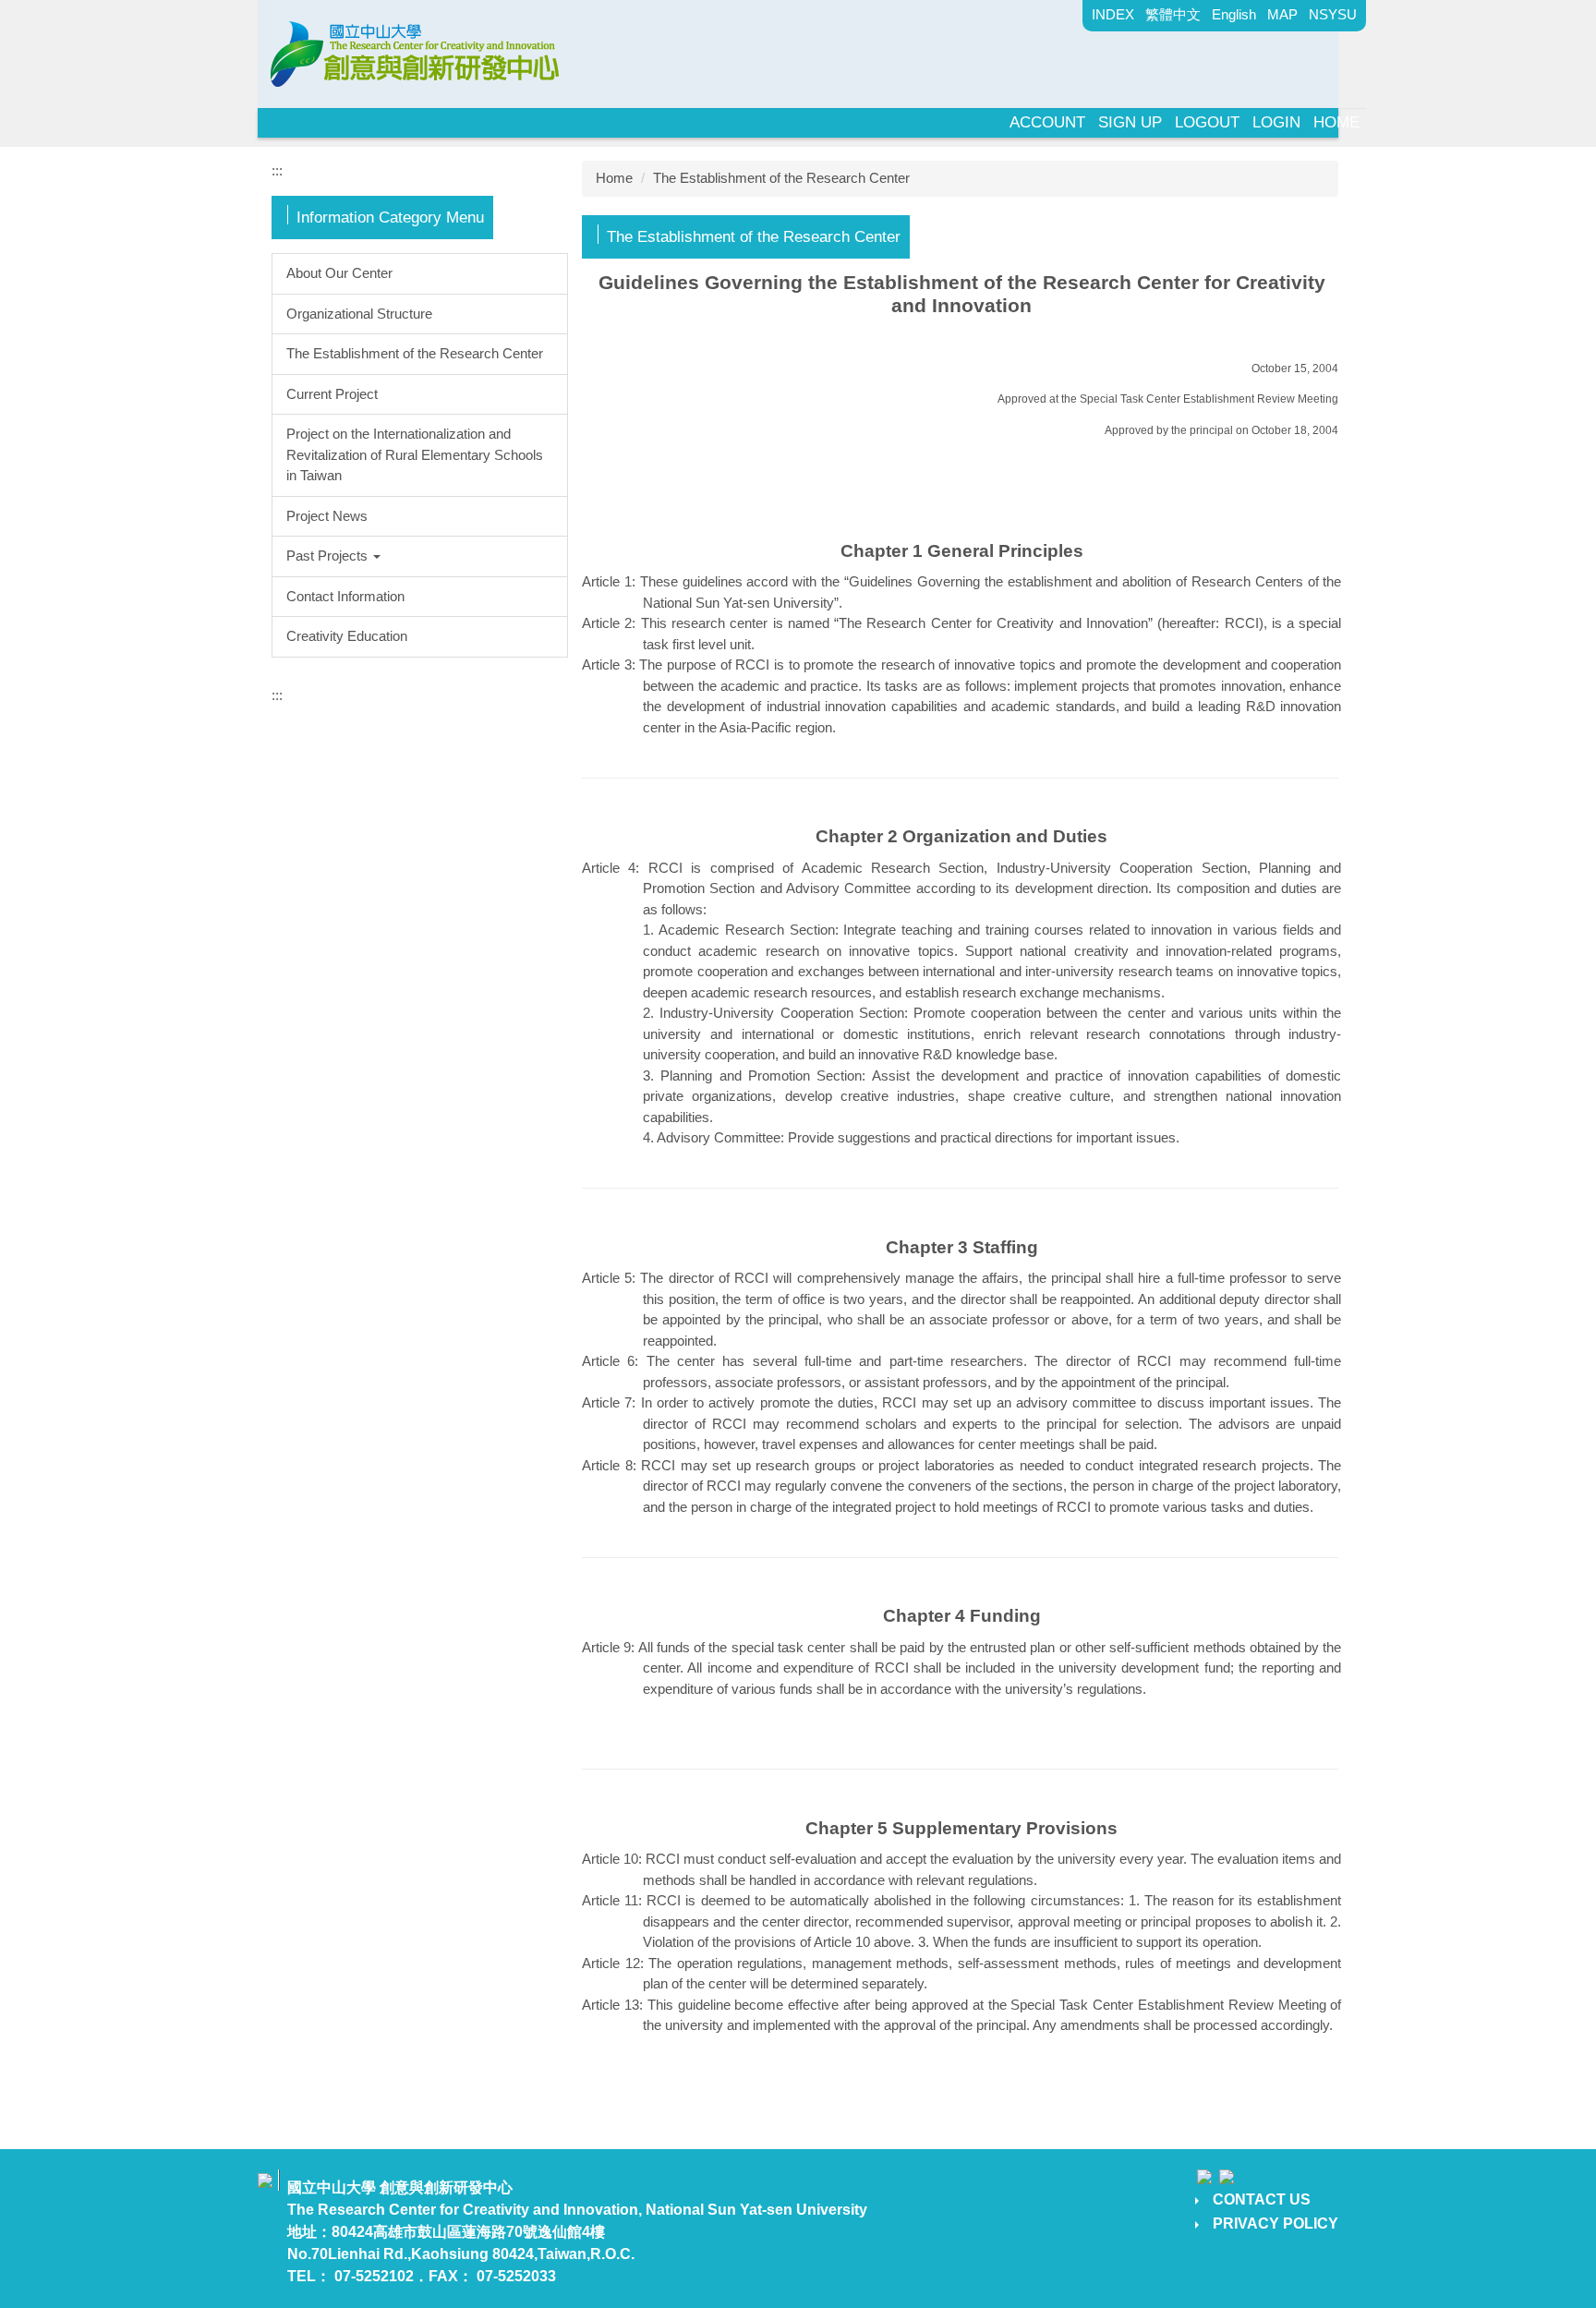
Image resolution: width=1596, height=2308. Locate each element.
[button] (420, 556)
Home (1336, 122)
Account (1047, 122)
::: (277, 170)
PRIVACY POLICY (1276, 2223)
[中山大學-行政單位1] (419, 52)
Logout (1207, 122)
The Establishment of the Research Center (781, 178)
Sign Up (1130, 122)
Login (1276, 122)
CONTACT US (1262, 2199)
